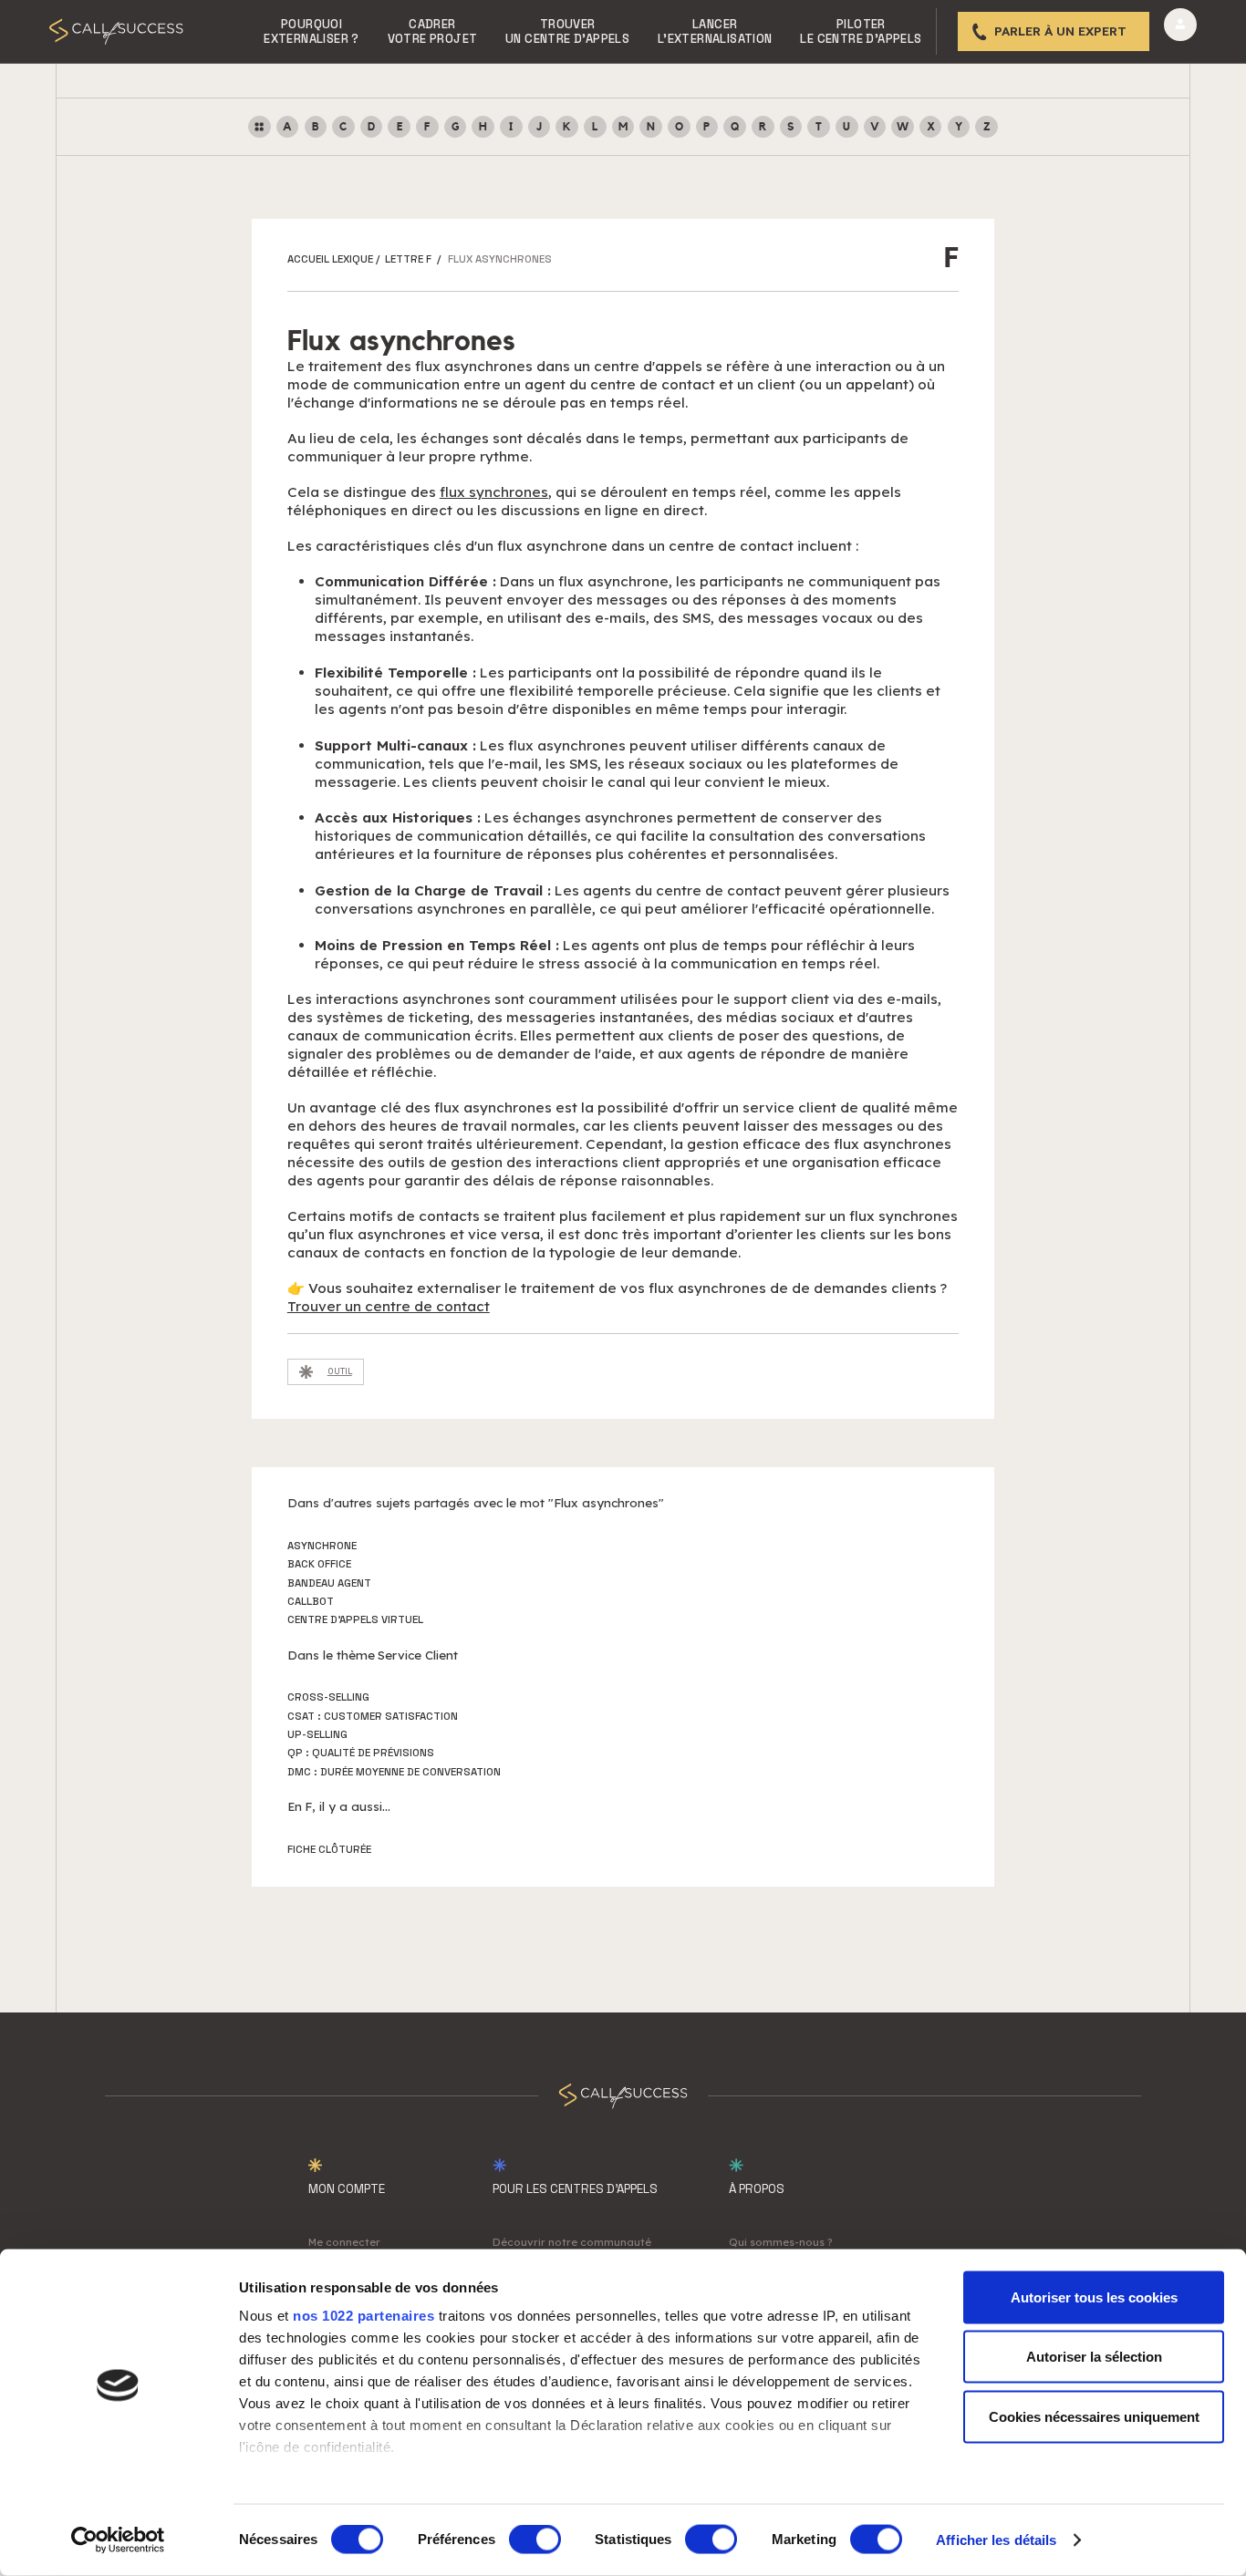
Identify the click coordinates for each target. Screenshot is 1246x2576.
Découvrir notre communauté (572, 2242)
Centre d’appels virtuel (355, 1619)
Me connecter (344, 2242)
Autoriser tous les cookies (1094, 2297)
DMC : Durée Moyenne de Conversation (394, 1772)
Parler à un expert (1060, 31)
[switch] (535, 2540)
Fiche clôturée (329, 1849)
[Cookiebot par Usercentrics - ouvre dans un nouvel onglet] (118, 2540)
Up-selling (317, 1734)
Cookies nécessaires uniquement (1094, 2416)
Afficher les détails (996, 2540)
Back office (319, 1564)
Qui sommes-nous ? (781, 2242)
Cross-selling (328, 1697)
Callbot (311, 1601)
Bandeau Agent (329, 1583)
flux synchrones (494, 492)
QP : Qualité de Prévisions (361, 1753)
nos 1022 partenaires (363, 2316)
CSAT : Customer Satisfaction (373, 1716)
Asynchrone (322, 1546)
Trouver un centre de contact (389, 1306)
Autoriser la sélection (1094, 2357)
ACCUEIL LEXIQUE (330, 259)
